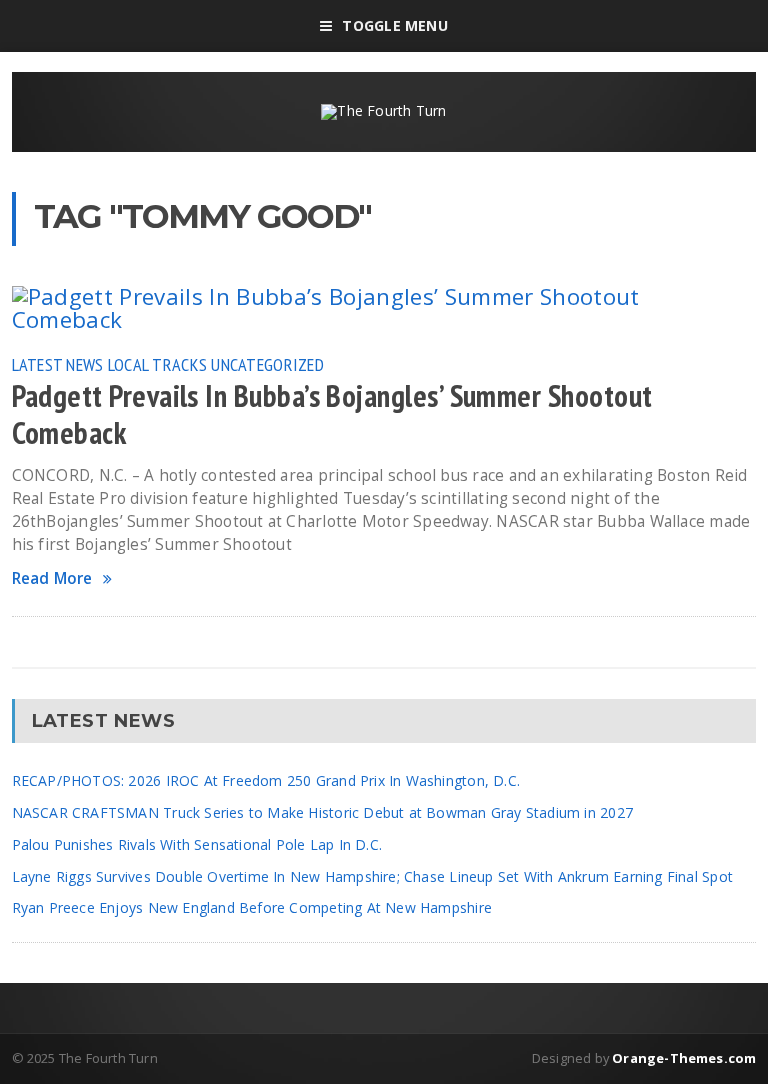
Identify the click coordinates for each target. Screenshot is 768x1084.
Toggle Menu (394, 25)
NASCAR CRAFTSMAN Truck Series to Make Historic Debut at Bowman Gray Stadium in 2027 (322, 812)
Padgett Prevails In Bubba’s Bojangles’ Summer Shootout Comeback (332, 414)
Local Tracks (157, 364)
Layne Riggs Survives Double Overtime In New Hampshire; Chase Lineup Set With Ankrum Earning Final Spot (372, 876)
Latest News (58, 364)
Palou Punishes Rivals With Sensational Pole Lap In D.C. (197, 844)
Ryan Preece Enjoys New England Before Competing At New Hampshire (252, 907)
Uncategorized (267, 364)
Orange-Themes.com (684, 1058)
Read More (52, 578)
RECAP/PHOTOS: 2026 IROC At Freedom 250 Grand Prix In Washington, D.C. (266, 780)
